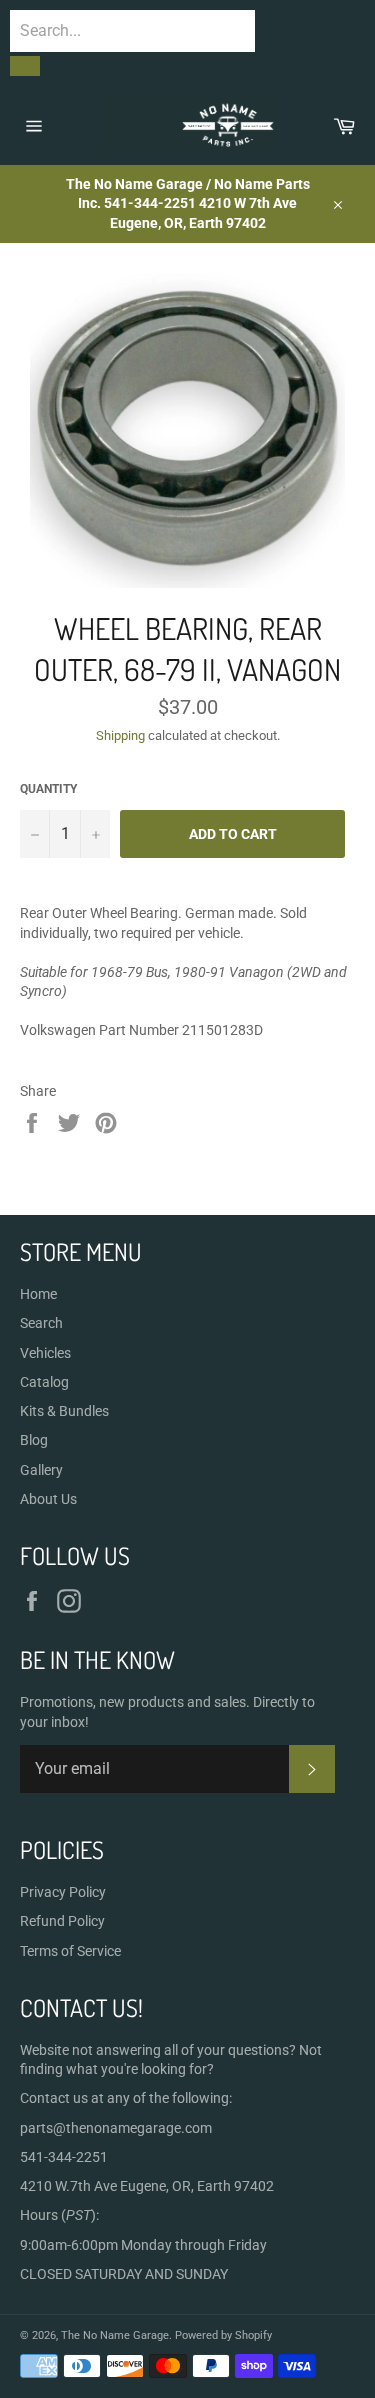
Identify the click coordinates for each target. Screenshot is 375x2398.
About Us (48, 1499)
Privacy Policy (63, 1892)
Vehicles (45, 1353)
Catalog (44, 1382)
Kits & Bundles (64, 1411)
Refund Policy (62, 1921)
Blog (34, 1440)
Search (41, 1323)
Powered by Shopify (223, 2335)
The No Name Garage (115, 2335)
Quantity (48, 789)
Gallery (41, 1470)
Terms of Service (70, 1951)
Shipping (120, 735)
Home (38, 1294)
